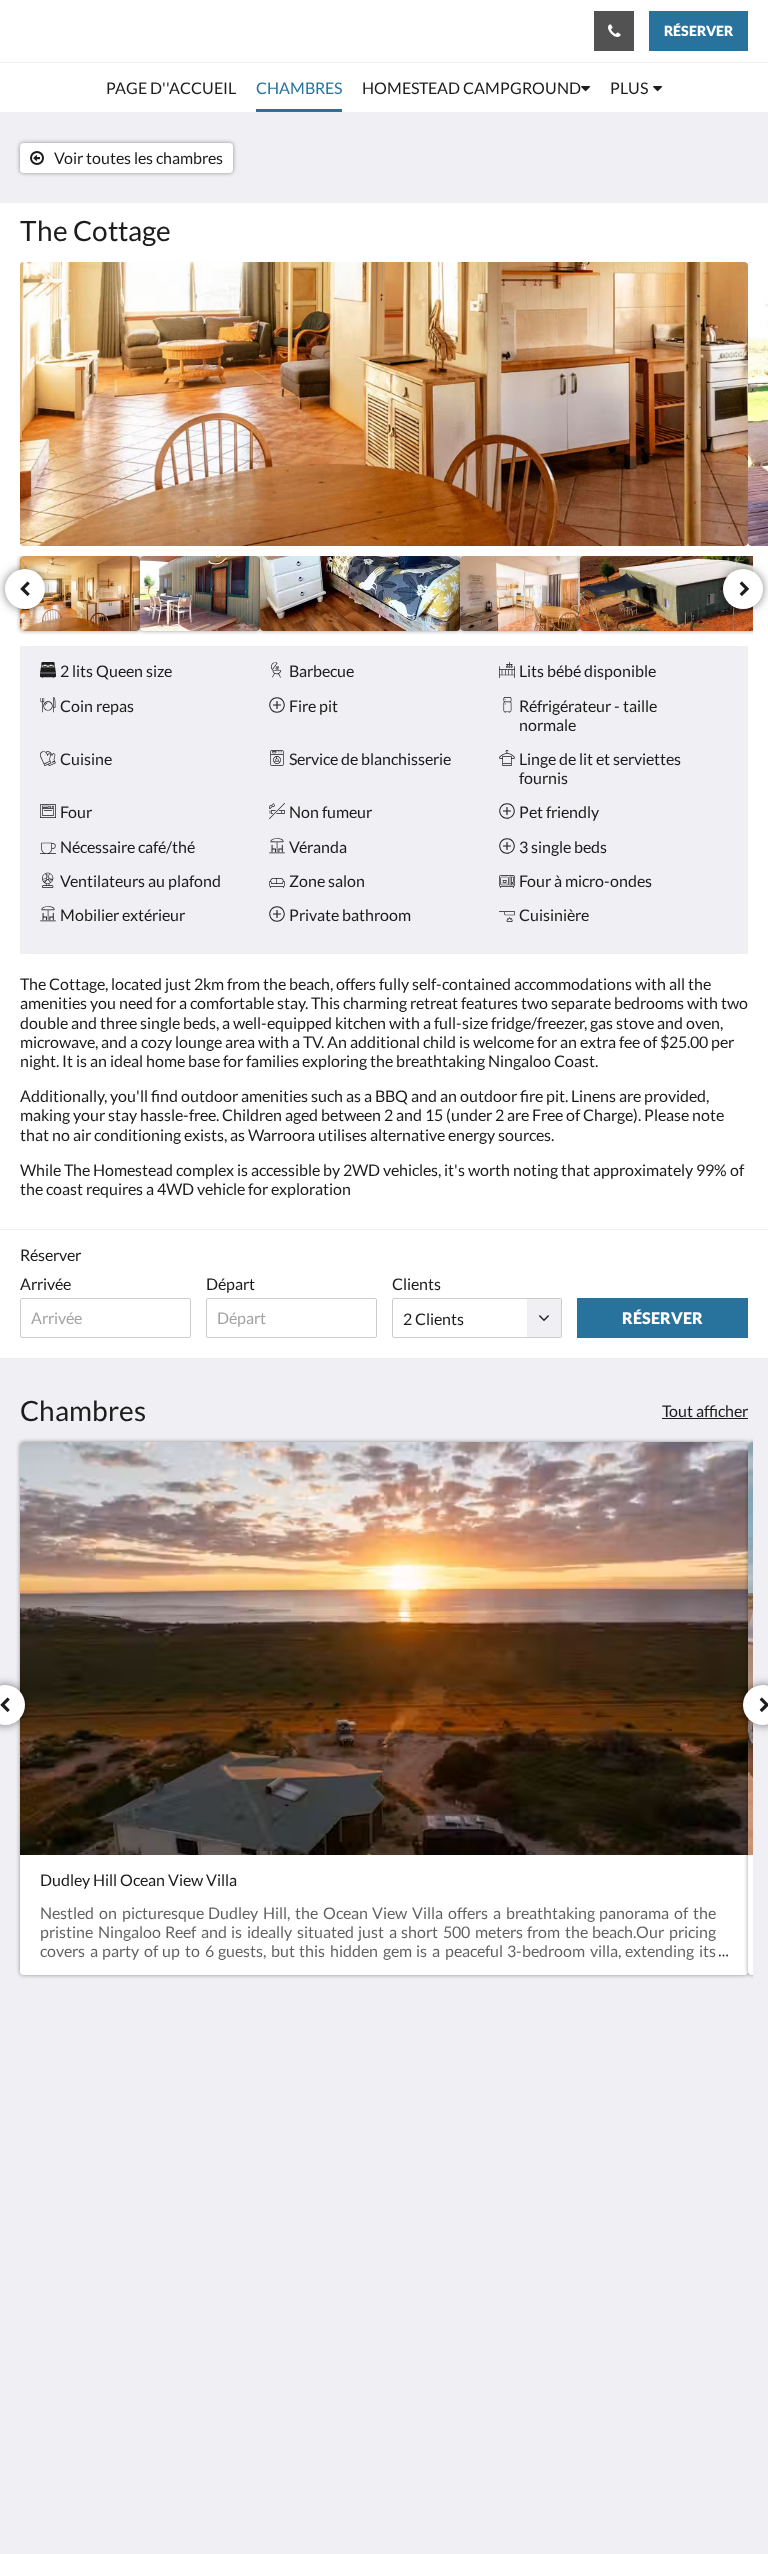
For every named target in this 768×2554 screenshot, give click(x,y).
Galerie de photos (303, 2278)
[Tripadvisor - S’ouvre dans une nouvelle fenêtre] (673, 2094)
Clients (416, 1283)
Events (291, 2235)
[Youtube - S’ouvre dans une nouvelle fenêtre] (728, 2094)
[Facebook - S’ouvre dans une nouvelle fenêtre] (563, 2094)
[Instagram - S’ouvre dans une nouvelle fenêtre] (618, 2094)
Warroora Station (100, 30)
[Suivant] (743, 589)
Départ (230, 1283)
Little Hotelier (430, 2432)
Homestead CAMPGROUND (308, 2167)
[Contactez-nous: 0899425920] (614, 31)
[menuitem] (171, 88)
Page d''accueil (318, 2218)
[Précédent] (25, 589)
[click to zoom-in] (384, 404)
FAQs (287, 2303)
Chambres (303, 2201)
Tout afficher (705, 1410)
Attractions (307, 2252)
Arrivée (45, 1283)
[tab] (322, 2049)
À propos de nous (309, 2091)
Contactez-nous (306, 2125)
